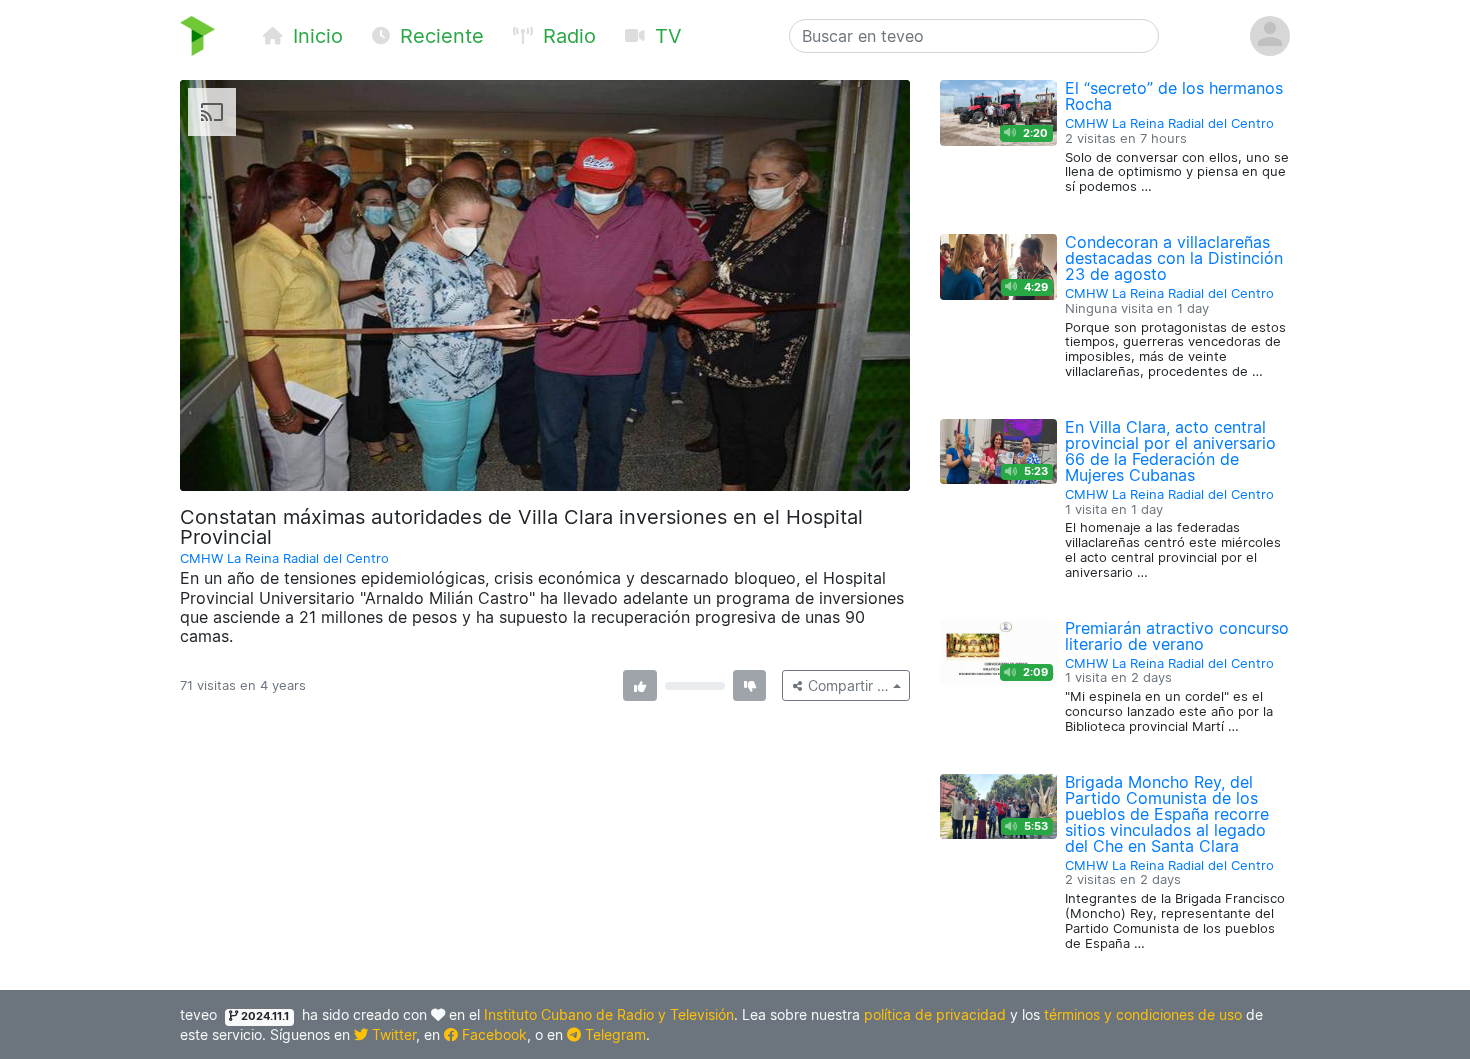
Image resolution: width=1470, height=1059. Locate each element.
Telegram (613, 1034)
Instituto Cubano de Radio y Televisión (609, 1014)
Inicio (315, 36)
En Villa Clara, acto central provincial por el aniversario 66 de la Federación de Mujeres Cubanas (1170, 451)
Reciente (439, 36)
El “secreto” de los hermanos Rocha (1174, 96)
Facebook (492, 1034)
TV (665, 36)
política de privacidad (935, 1014)
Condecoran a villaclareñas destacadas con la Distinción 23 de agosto (1174, 258)
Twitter (392, 1034)
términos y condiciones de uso (1143, 1014)
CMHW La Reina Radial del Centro (284, 558)
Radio (566, 36)
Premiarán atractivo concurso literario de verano (1177, 636)
